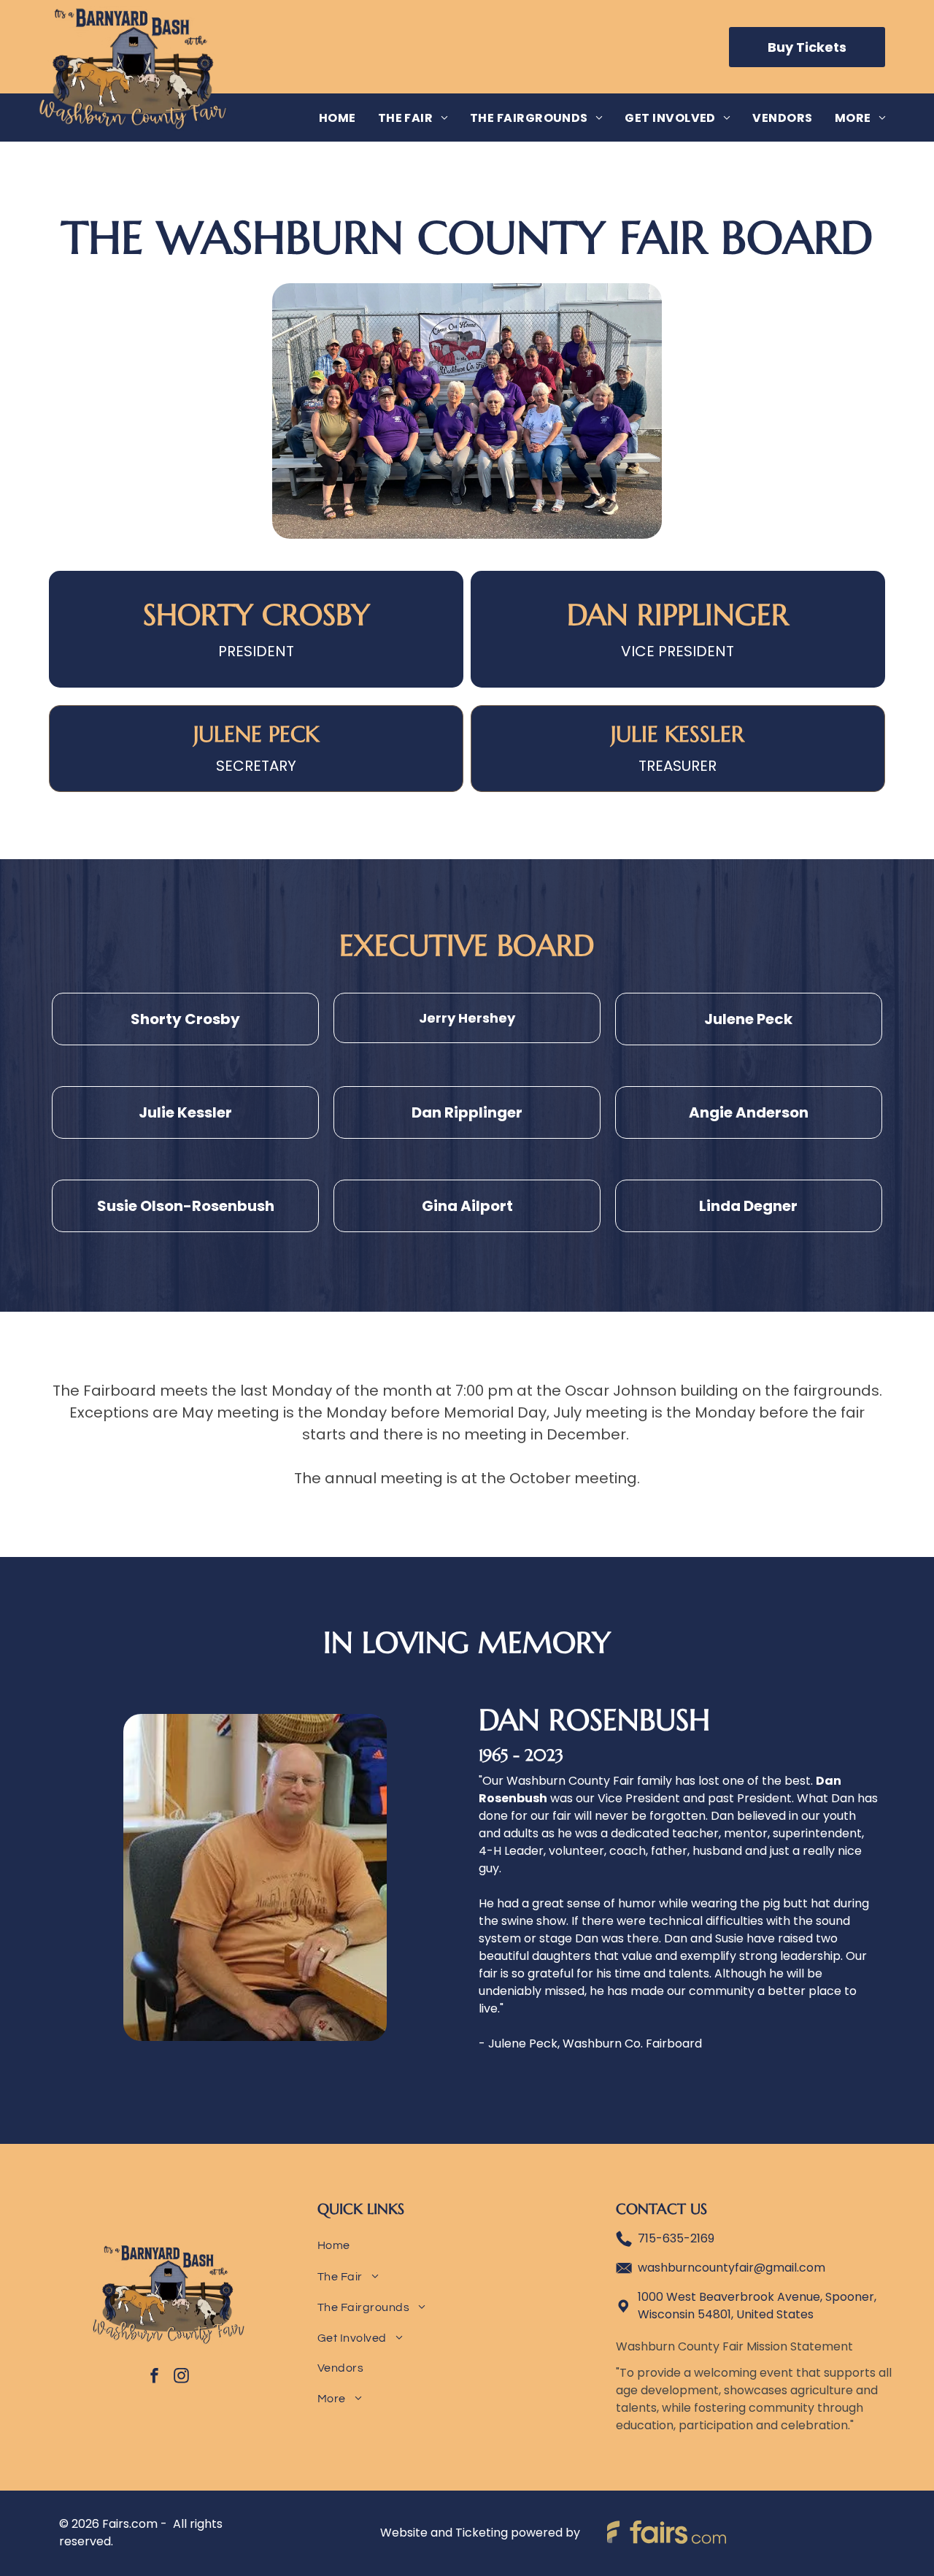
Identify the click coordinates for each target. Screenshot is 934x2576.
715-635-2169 (676, 2238)
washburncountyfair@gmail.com (732, 2268)
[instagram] (182, 2378)
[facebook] (155, 2378)
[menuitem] (337, 117)
